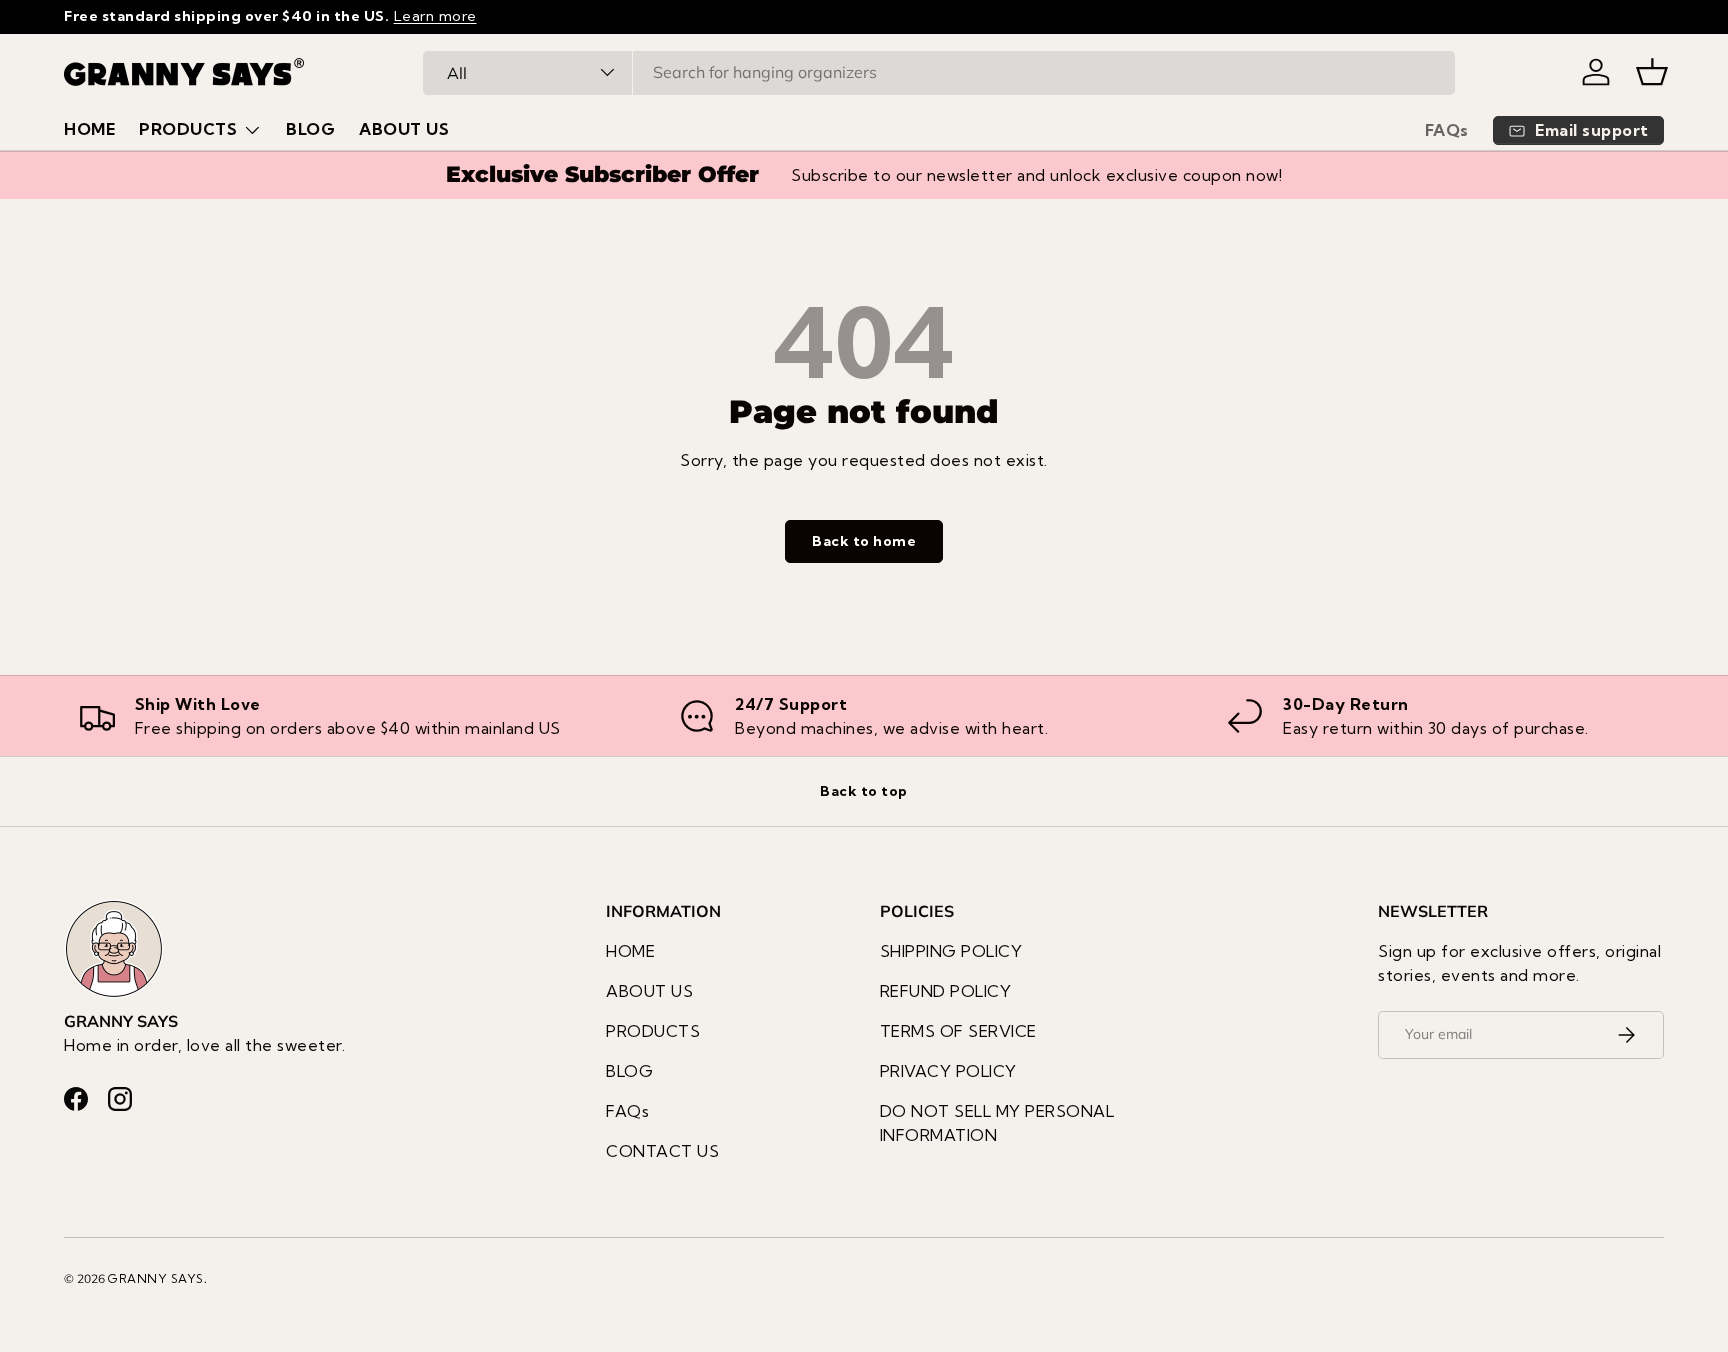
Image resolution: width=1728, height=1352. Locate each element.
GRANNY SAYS (156, 1278)
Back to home (864, 541)
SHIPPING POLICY (951, 951)
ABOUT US (404, 129)
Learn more (435, 16)
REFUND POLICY (946, 991)
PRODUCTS (188, 129)
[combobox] (939, 72)
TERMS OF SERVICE (958, 1031)
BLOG (310, 129)
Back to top (864, 791)
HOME (89, 129)
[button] (1652, 72)
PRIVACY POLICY (948, 1071)
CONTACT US (662, 1151)
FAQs (1447, 130)
